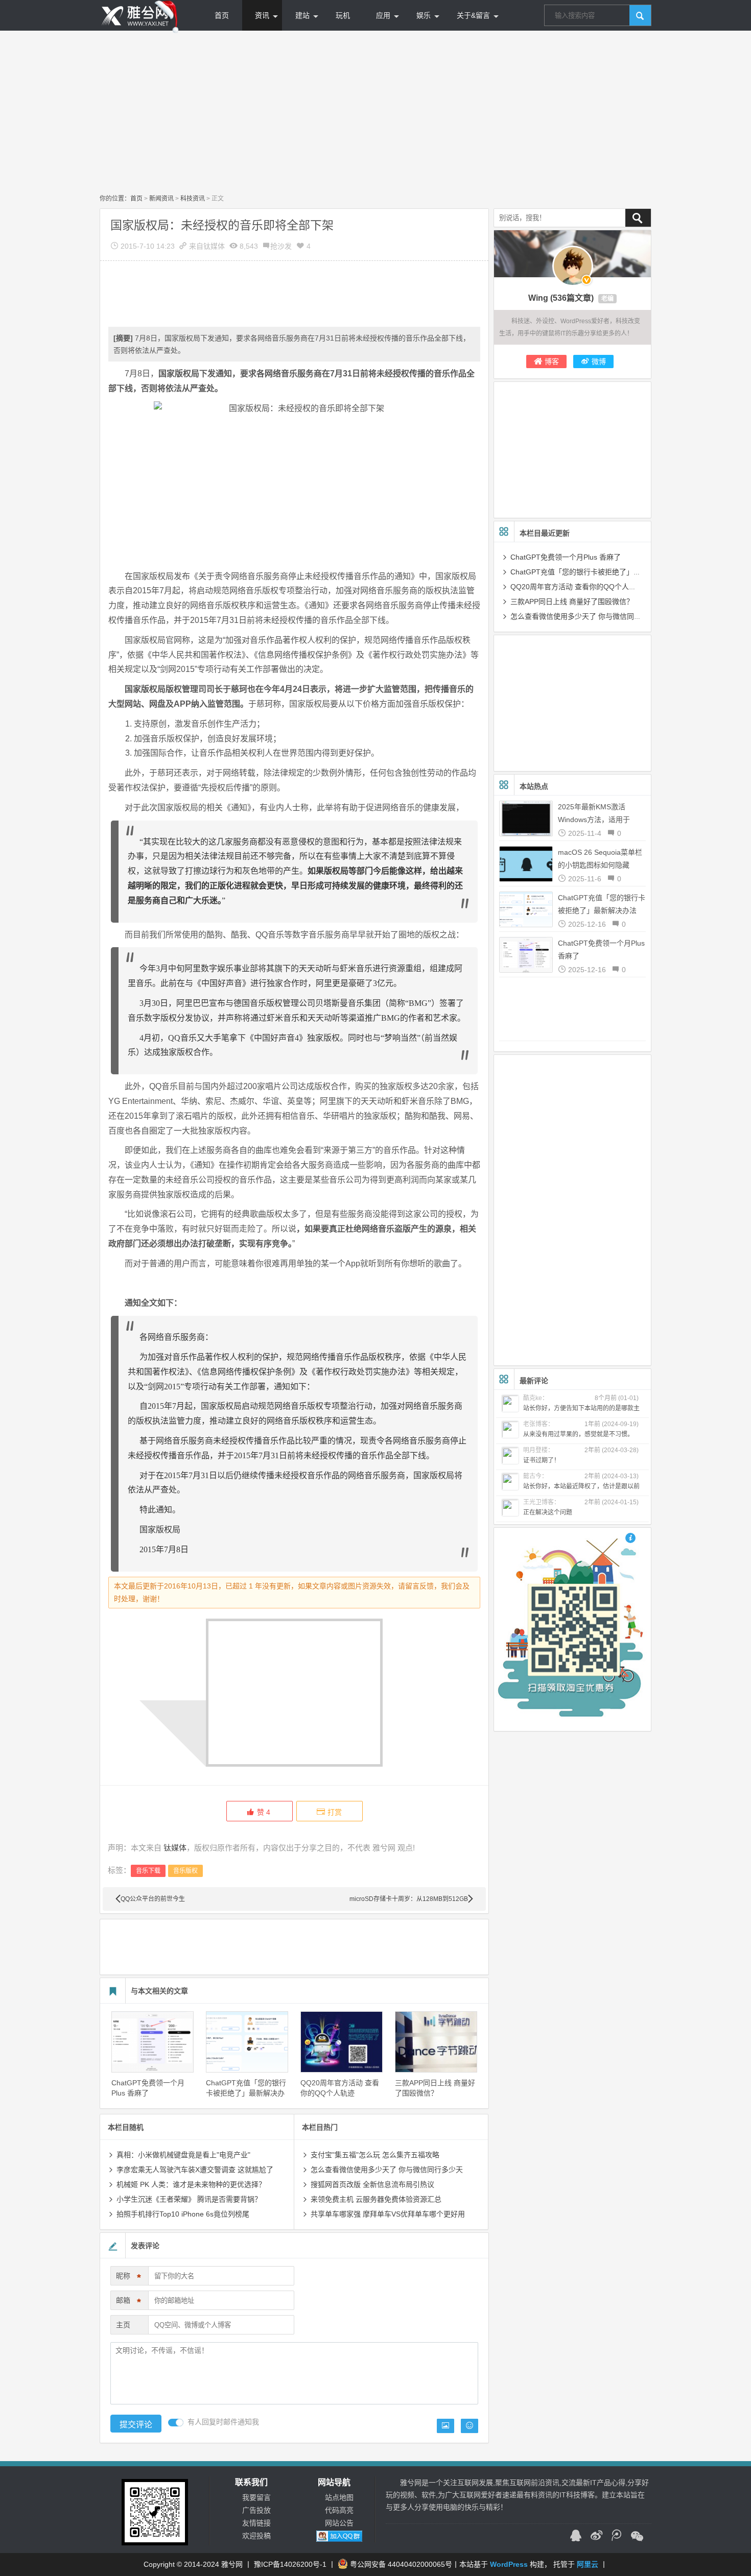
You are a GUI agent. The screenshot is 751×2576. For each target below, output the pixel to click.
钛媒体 (214, 246)
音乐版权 (185, 1871)
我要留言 (256, 2497)
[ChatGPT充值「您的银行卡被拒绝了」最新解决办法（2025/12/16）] (247, 2042)
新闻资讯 (161, 199)
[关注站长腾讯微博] (617, 2537)
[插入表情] (470, 2426)
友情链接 (256, 2523)
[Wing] (573, 266)
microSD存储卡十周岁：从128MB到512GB (409, 1899)
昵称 (128, 2278)
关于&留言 (473, 15)
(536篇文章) (572, 298)
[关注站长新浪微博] (596, 2537)
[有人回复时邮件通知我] (176, 2423)
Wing (538, 298)
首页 (222, 15)
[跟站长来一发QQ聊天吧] (576, 2537)
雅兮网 (232, 2564)
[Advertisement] (375, 112)
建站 (302, 15)
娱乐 (424, 15)
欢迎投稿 (256, 2536)
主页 (123, 2325)
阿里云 (588, 2564)
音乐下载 (148, 1871)
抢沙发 (281, 246)
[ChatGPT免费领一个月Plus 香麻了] (152, 2042)
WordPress (509, 2564)
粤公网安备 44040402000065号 (401, 2564)
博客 (552, 362)
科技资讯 (193, 199)
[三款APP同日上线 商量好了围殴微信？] (436, 2042)
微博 (599, 362)
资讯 (262, 15)
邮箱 (128, 2302)
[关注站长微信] (637, 2537)
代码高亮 (339, 2510)
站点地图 (339, 2497)
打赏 (335, 1812)
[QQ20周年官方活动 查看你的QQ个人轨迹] (342, 2042)
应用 (383, 15)
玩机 (343, 15)
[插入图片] (445, 2426)
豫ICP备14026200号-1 (290, 2564)
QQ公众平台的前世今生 (153, 1899)
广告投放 (256, 2510)
